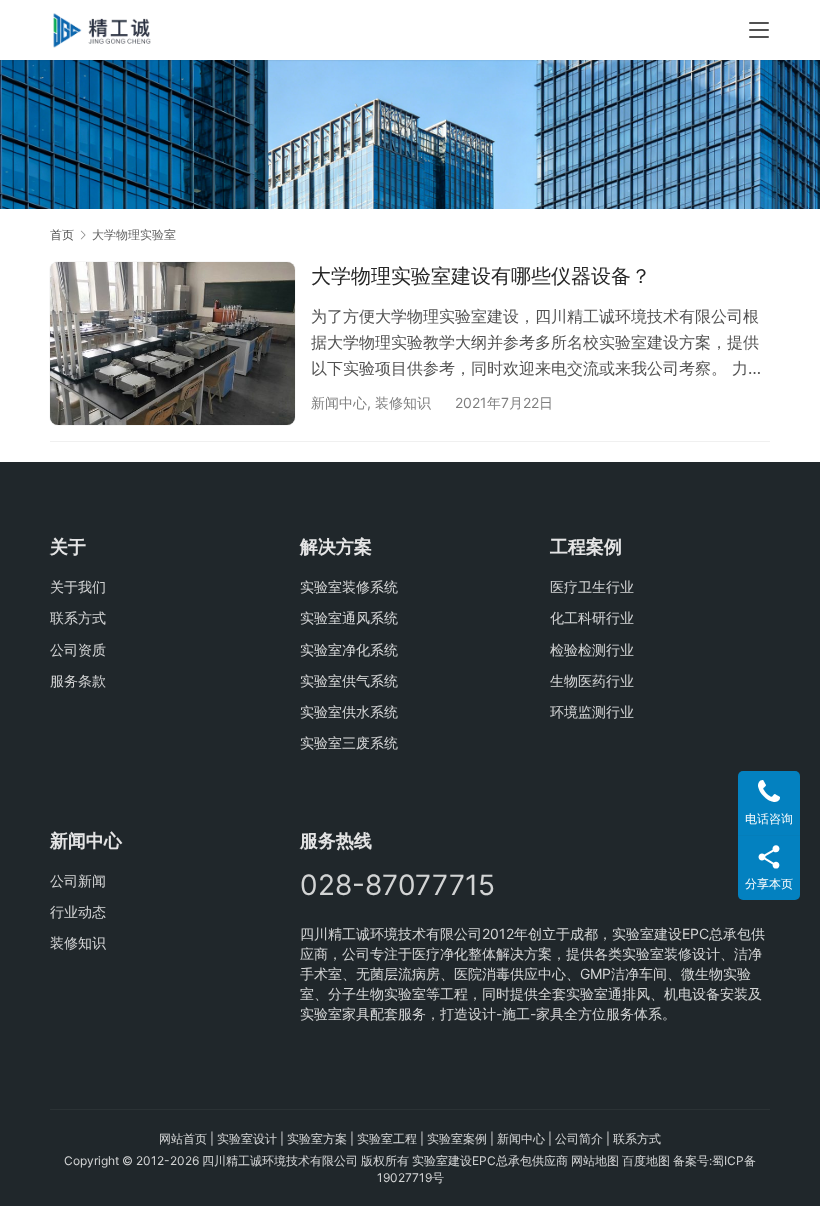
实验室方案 (317, 1138)
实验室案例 (457, 1138)
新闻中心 (339, 402)
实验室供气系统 (349, 680)
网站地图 (595, 1160)
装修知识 (403, 402)
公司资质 (78, 649)
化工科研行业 (592, 617)
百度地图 (646, 1160)
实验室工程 (387, 1138)
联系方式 (78, 617)
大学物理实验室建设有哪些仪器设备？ (481, 276)
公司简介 (579, 1138)
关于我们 (78, 586)
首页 (62, 234)
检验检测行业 (592, 649)
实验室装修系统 (349, 586)
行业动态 (78, 911)
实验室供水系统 (349, 711)
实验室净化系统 (349, 649)
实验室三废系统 (349, 742)
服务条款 (78, 680)
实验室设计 (247, 1138)
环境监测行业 (592, 711)
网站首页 (183, 1138)
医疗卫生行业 (592, 586)
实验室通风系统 (349, 617)
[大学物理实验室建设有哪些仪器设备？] (172, 343)
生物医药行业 (592, 680)
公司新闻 (78, 880)
